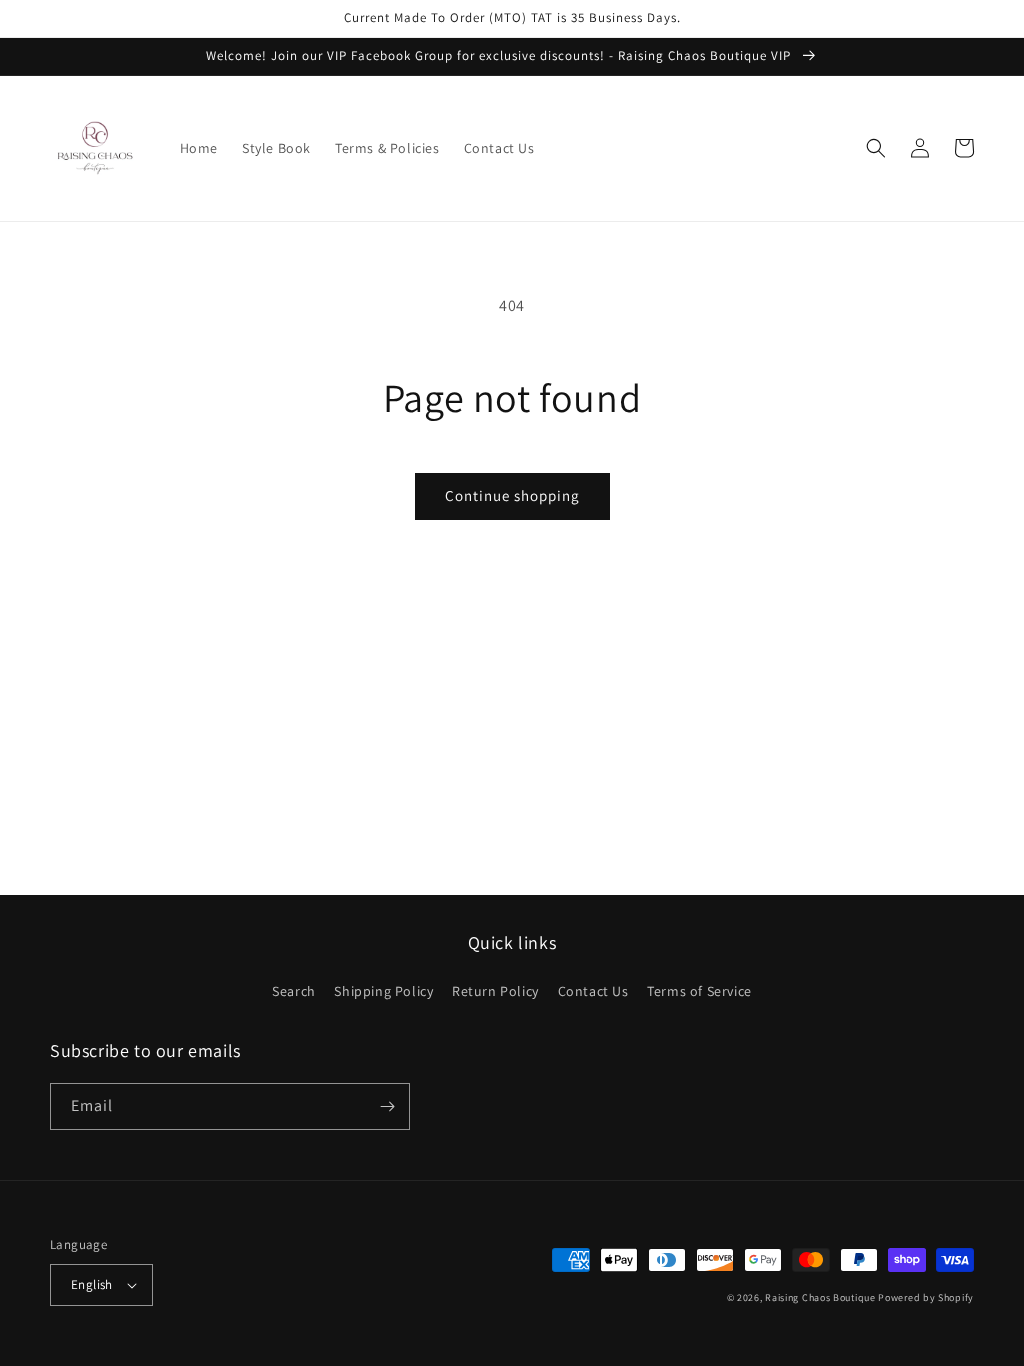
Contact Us (593, 991)
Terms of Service (699, 991)
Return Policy (495, 991)
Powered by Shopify (926, 1297)
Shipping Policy (383, 991)
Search (294, 991)
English (92, 1284)
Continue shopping (512, 495)
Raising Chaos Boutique (820, 1297)
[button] (876, 148)
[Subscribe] (387, 1106)
